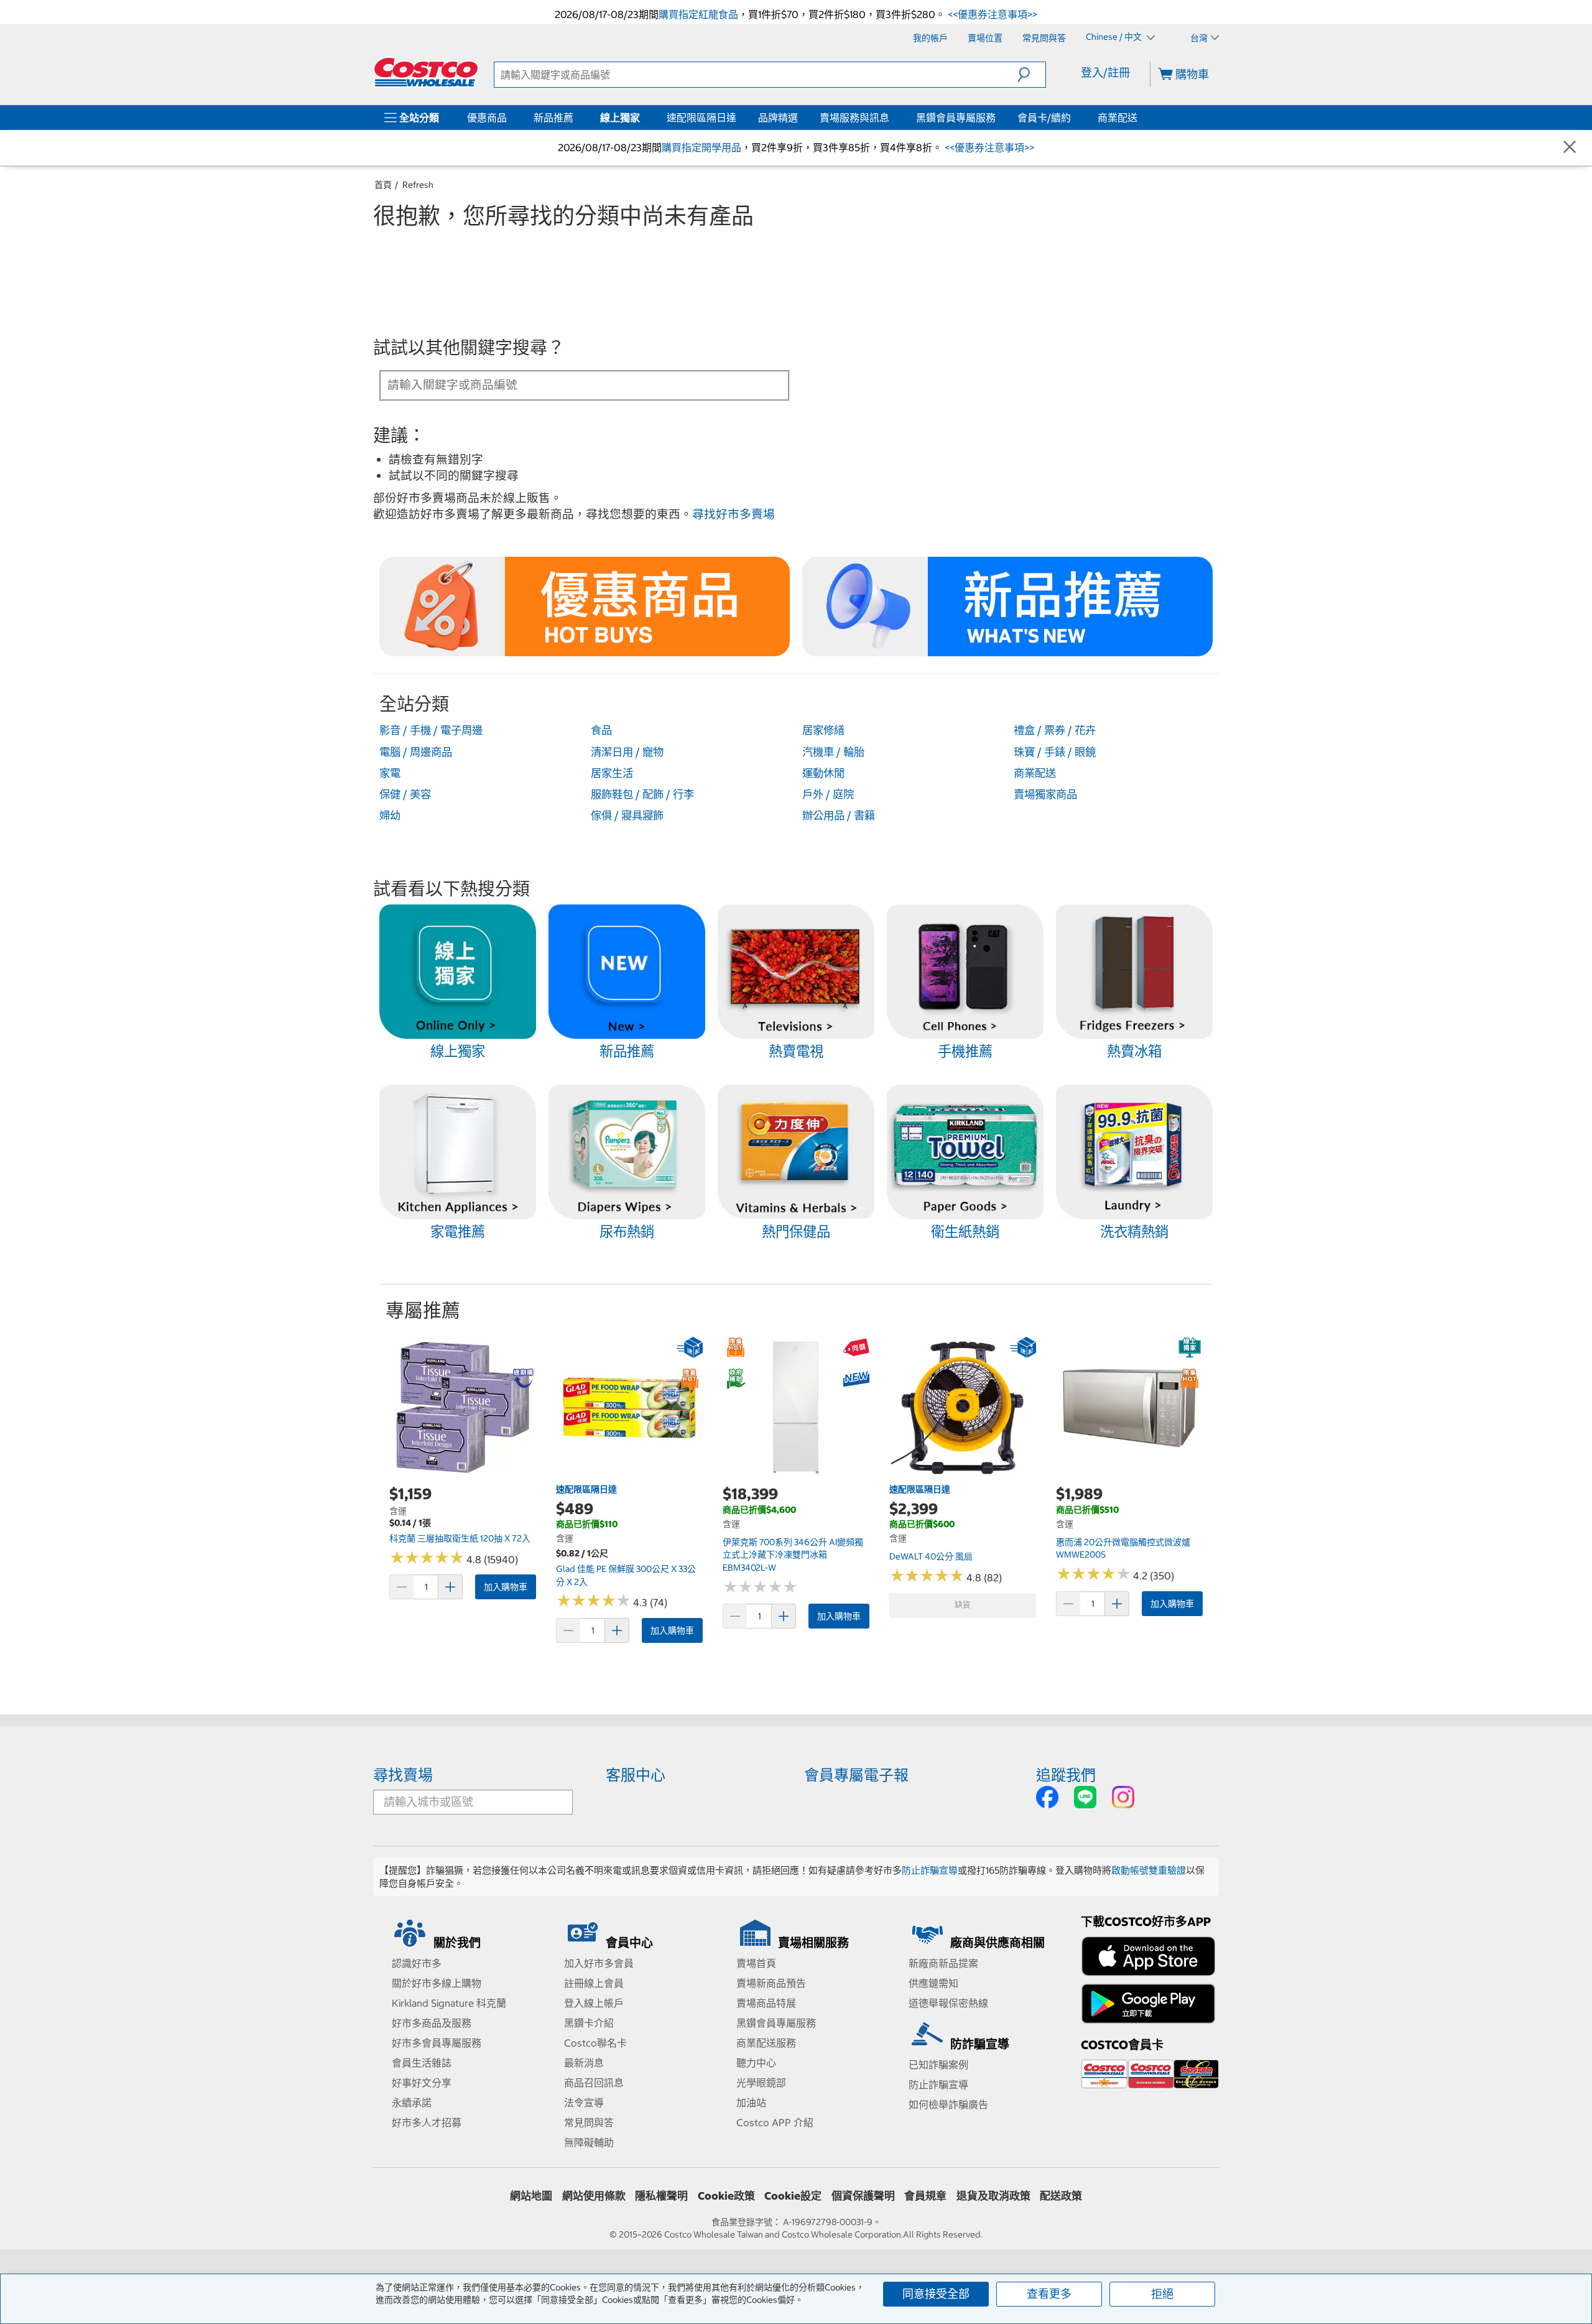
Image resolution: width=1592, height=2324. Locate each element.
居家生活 (612, 773)
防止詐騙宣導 (930, 1870)
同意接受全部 (936, 2294)
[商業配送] (1140, 118)
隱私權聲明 (661, 2196)
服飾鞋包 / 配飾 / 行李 (642, 794)
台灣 (1199, 38)
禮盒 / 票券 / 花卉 (1055, 730)
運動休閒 (823, 773)
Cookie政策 (726, 2196)
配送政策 (1061, 2196)
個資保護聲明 (863, 2196)
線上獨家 (620, 118)
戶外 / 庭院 (828, 794)
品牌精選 (778, 118)
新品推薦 (553, 118)
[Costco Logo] (426, 72)
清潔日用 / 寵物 (627, 752)
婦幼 (390, 816)
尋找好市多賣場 (734, 514)
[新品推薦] (576, 118)
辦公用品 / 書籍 (839, 816)
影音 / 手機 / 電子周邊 (431, 730)
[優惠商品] (509, 118)
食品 (601, 730)
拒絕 (1162, 2294)
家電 (390, 773)
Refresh (418, 185)
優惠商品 (487, 118)
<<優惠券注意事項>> (991, 14)
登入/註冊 (1105, 72)
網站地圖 (531, 2196)
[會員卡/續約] (1073, 118)
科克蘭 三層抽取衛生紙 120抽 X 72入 (460, 1538)
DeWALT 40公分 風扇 (931, 1556)
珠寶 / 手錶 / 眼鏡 (1055, 752)
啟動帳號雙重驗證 (1149, 1870)
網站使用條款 (594, 2196)
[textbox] (570, 384)
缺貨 (963, 1605)
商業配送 (1118, 118)
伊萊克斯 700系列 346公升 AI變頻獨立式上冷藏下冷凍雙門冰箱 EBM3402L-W (793, 1555)
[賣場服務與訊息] (892, 118)
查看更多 (1049, 2294)
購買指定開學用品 (701, 147)
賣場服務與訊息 (854, 118)
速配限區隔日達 (701, 118)
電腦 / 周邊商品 (416, 752)
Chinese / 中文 (1115, 37)
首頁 (383, 185)
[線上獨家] (642, 118)
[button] (1031, 75)
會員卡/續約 (1044, 118)
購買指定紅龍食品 (698, 14)
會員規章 (925, 2196)
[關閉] (1570, 148)
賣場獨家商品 (1045, 794)
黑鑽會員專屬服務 (956, 118)
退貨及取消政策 (993, 2196)
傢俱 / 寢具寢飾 (627, 816)
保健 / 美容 (405, 794)
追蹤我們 (1066, 1775)
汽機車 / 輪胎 (833, 752)
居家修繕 (823, 730)
